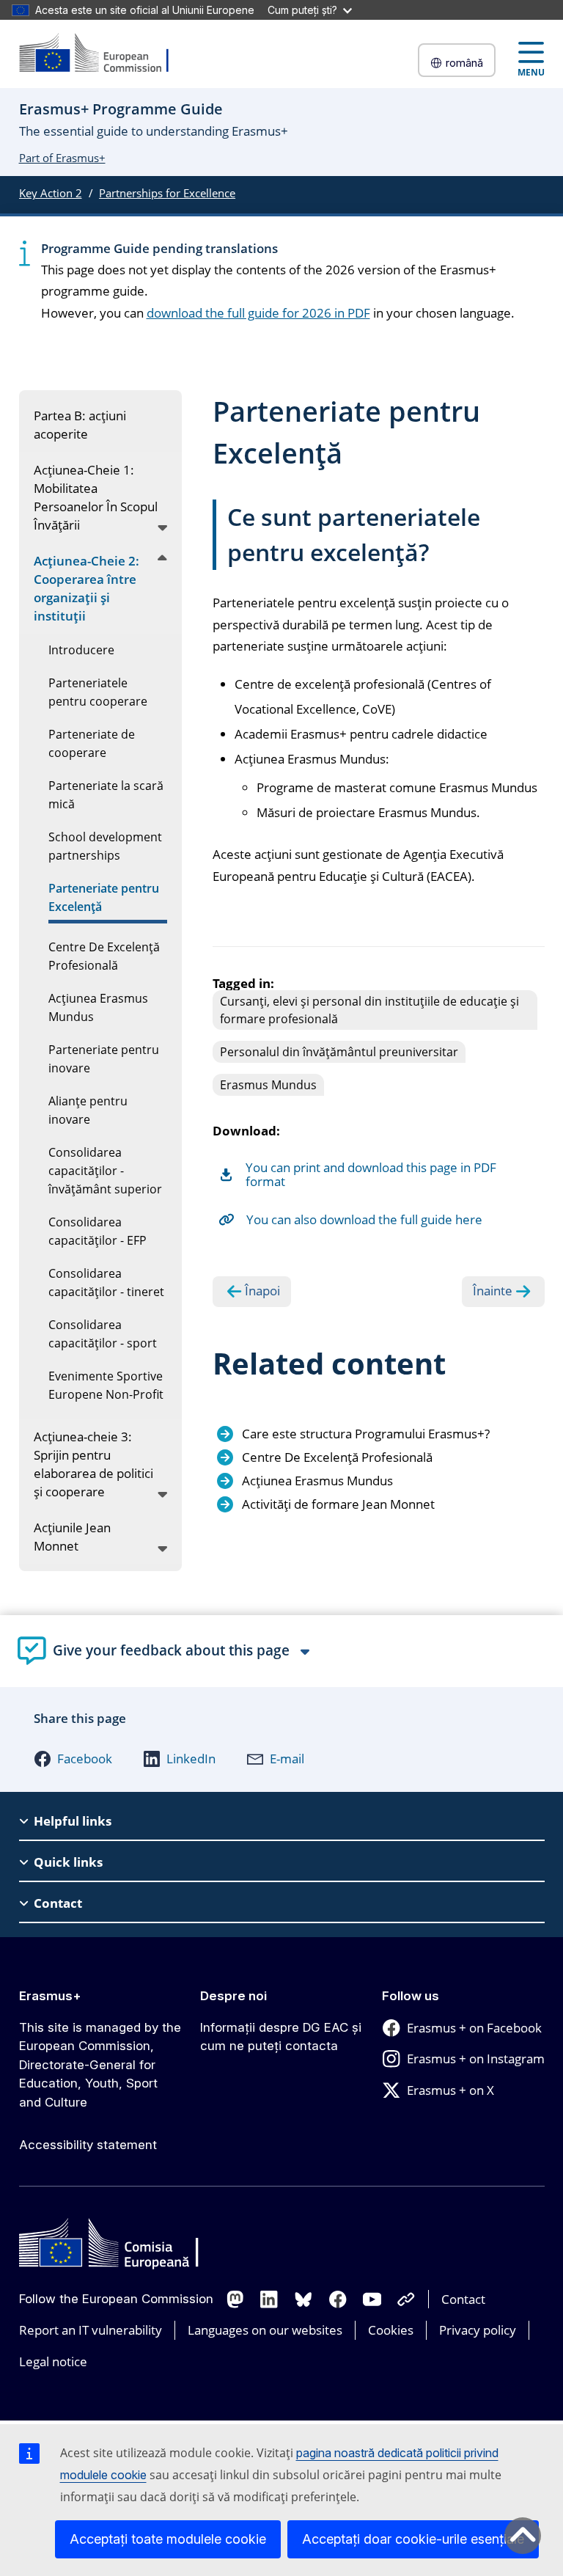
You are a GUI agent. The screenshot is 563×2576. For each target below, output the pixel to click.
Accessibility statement (88, 2145)
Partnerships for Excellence (167, 193)
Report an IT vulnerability (91, 2330)
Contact (463, 2299)
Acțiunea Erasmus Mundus (317, 1481)
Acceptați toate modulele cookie (168, 2539)
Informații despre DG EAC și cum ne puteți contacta (281, 2037)
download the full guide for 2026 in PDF (258, 313)
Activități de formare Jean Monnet (338, 1504)
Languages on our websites (265, 2330)
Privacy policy (478, 2330)
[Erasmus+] (103, 54)
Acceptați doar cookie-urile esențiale (413, 2539)
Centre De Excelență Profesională (337, 1457)
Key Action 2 (51, 193)
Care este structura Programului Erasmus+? (366, 1434)
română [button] (464, 63)
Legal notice (53, 2361)
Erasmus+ (50, 1996)
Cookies (391, 2330)
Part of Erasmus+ (62, 158)
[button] (73, 1759)
